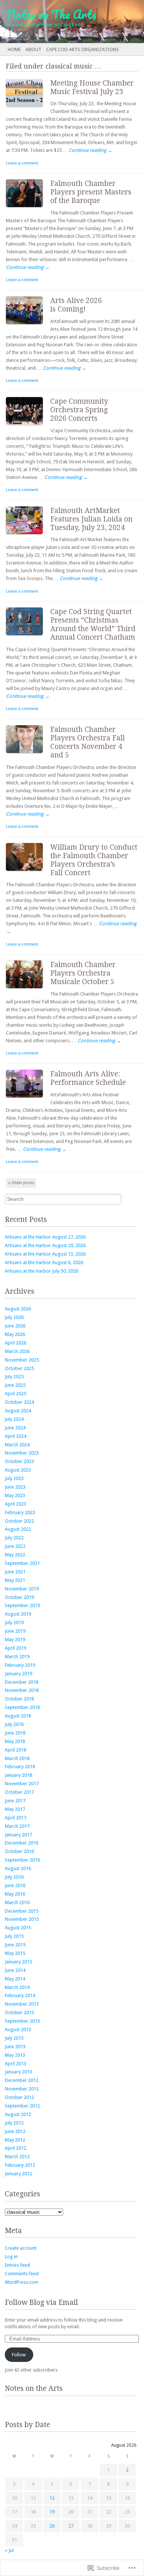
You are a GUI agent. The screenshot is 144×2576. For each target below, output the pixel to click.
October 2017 (19, 1792)
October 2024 (19, 1402)
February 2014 (20, 1995)
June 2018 (15, 1733)
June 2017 (15, 1801)
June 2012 (15, 2131)
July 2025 (14, 1377)
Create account (21, 2248)
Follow (19, 2355)
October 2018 (19, 1699)
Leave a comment (22, 163)
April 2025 (16, 1394)
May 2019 (15, 1639)
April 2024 (16, 1436)
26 (52, 2526)
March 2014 (17, 1987)
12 (52, 2498)
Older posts (21, 1183)
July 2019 (14, 1622)
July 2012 (14, 2123)
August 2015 (18, 1928)
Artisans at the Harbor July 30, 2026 (42, 1271)
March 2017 (17, 1826)
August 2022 (18, 1529)
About (33, 49)
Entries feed (17, 2265)
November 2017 (22, 1784)
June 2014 (15, 1970)
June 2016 (15, 1885)
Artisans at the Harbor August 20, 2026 (45, 1245)
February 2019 (20, 1665)
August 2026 (18, 1309)
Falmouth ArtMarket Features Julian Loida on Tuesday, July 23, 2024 (91, 519)
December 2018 (22, 1682)
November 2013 (22, 2004)
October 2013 (19, 2012)
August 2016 (18, 1868)
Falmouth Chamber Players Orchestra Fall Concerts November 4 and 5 (88, 742)
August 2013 (18, 2030)
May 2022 (15, 1555)
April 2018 (16, 1750)
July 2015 (14, 1936)
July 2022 (14, 1538)
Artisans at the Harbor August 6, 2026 (44, 1262)
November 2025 (22, 1360)
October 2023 (19, 1461)
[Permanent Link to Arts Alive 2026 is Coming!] (28, 326)
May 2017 (15, 1809)
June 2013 (15, 2047)
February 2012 (20, 2165)
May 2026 (15, 1334)
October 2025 (19, 1368)
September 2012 (22, 2106)
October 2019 (19, 1597)
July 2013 (14, 2038)
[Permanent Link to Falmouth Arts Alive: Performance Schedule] (28, 1099)
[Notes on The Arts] (58, 21)
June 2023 (15, 1487)
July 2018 (14, 1724)
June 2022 (15, 1546)
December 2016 (22, 1843)
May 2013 (15, 2055)
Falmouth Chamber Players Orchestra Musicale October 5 (83, 973)
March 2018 (17, 1758)
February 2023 (20, 1512)
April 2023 (16, 1504)
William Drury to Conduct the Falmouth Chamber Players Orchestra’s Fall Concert (94, 860)
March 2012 (17, 2157)
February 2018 (20, 1767)
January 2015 (18, 1962)
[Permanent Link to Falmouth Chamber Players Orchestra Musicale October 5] (28, 990)
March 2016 (17, 1902)
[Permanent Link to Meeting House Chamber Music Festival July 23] (28, 108)
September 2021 (22, 1563)
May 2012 (15, 2140)
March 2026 (17, 1351)
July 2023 (14, 1478)
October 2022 (19, 1521)
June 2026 (15, 1326)
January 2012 (18, 2174)
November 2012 (22, 2089)
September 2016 (22, 1860)
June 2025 (15, 1385)
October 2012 (19, 2097)
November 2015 (22, 1919)
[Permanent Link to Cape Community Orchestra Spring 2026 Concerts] (28, 426)
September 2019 (22, 1605)
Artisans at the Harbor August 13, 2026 (45, 1254)
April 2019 (16, 1648)
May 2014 (15, 1979)
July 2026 (14, 1317)
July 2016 (14, 1877)
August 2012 (18, 2114)
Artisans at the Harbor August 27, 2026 (45, 1237)
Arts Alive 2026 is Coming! (76, 305)
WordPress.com (22, 2282)
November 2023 (22, 1453)
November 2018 (22, 1690)
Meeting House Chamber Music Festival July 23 (92, 87)
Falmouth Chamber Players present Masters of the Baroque (91, 192)
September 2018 (22, 1707)
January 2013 (18, 2072)
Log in (11, 2257)
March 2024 (17, 1445)
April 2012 (16, 2148)
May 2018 (15, 1741)
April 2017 (16, 1818)
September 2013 (22, 2021)
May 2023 (15, 1495)
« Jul (9, 2550)
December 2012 (22, 2080)
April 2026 (16, 1343)
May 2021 (15, 1580)
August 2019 (18, 1614)
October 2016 (19, 1851)
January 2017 (18, 1835)
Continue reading (90, 150)
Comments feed (22, 2274)
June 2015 (15, 1945)
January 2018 (18, 1775)
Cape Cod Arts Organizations (83, 49)
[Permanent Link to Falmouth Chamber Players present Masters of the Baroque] (28, 209)
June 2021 (15, 1572)
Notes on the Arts (34, 2388)
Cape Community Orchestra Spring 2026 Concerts (79, 410)
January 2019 (18, 1674)
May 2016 (15, 1894)
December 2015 (22, 1911)
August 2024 (18, 1411)
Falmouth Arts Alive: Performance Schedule (88, 1078)
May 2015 (15, 1953)
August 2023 (18, 1470)
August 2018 (18, 1716)
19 (52, 2512)
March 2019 (17, 1657)
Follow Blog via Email (41, 2302)
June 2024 (15, 1428)
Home (14, 49)
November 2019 (22, 1589)
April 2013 (16, 2064)
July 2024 (14, 1419)
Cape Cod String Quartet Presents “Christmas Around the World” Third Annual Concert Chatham (93, 624)
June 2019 (15, 1631)
